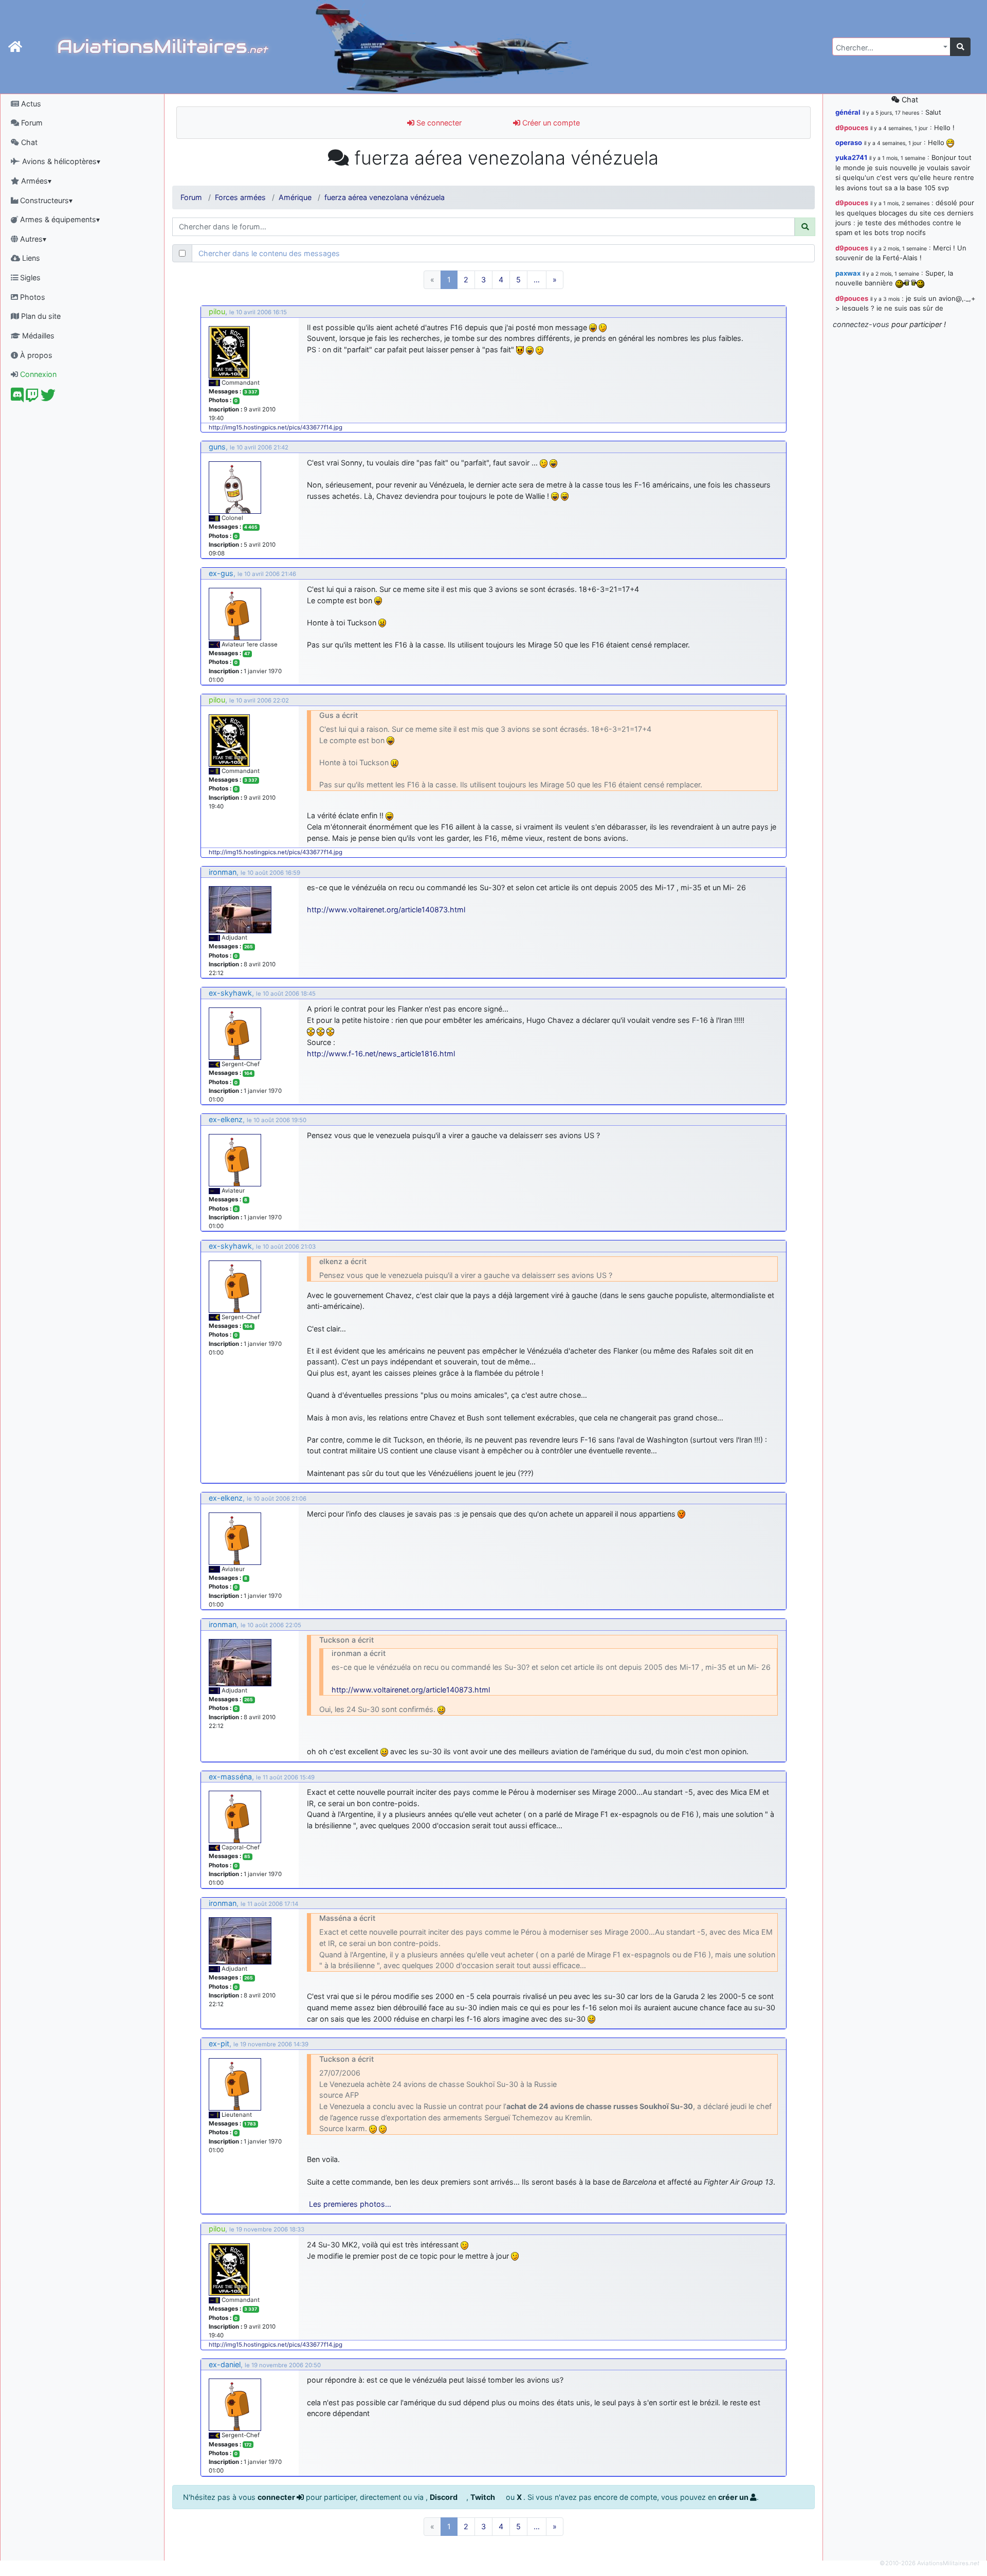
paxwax (848, 273)
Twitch (483, 2497)
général (848, 112)
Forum (31, 123)
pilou (217, 311)
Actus (30, 104)
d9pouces (852, 128)
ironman (223, 872)
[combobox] (891, 47)
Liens (30, 258)
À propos (35, 355)
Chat (28, 142)
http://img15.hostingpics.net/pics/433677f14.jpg (276, 427)
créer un (734, 2497)
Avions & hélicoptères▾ (60, 161)
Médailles (37, 336)
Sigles (29, 277)
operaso (849, 142)
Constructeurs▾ (45, 200)
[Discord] (17, 398)
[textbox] (888, 48)
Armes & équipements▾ (59, 219)
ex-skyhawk (230, 993)
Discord (444, 2497)
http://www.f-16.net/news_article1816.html (381, 1053)
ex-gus (221, 573)
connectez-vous (861, 324)
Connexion (37, 374)
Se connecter (438, 123)
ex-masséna (230, 1777)
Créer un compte (550, 123)
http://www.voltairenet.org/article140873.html (386, 909)
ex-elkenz (226, 1119)
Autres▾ (32, 239)
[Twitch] (32, 398)
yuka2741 (851, 157)
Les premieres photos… (350, 2204)
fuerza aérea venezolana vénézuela (385, 197)
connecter (277, 2497)
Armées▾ (35, 181)
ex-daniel (225, 2364)
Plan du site (40, 316)
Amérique (295, 197)
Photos (32, 297)
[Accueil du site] (15, 47)
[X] (48, 398)
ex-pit (219, 2043)
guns (217, 447)
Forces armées (240, 197)
